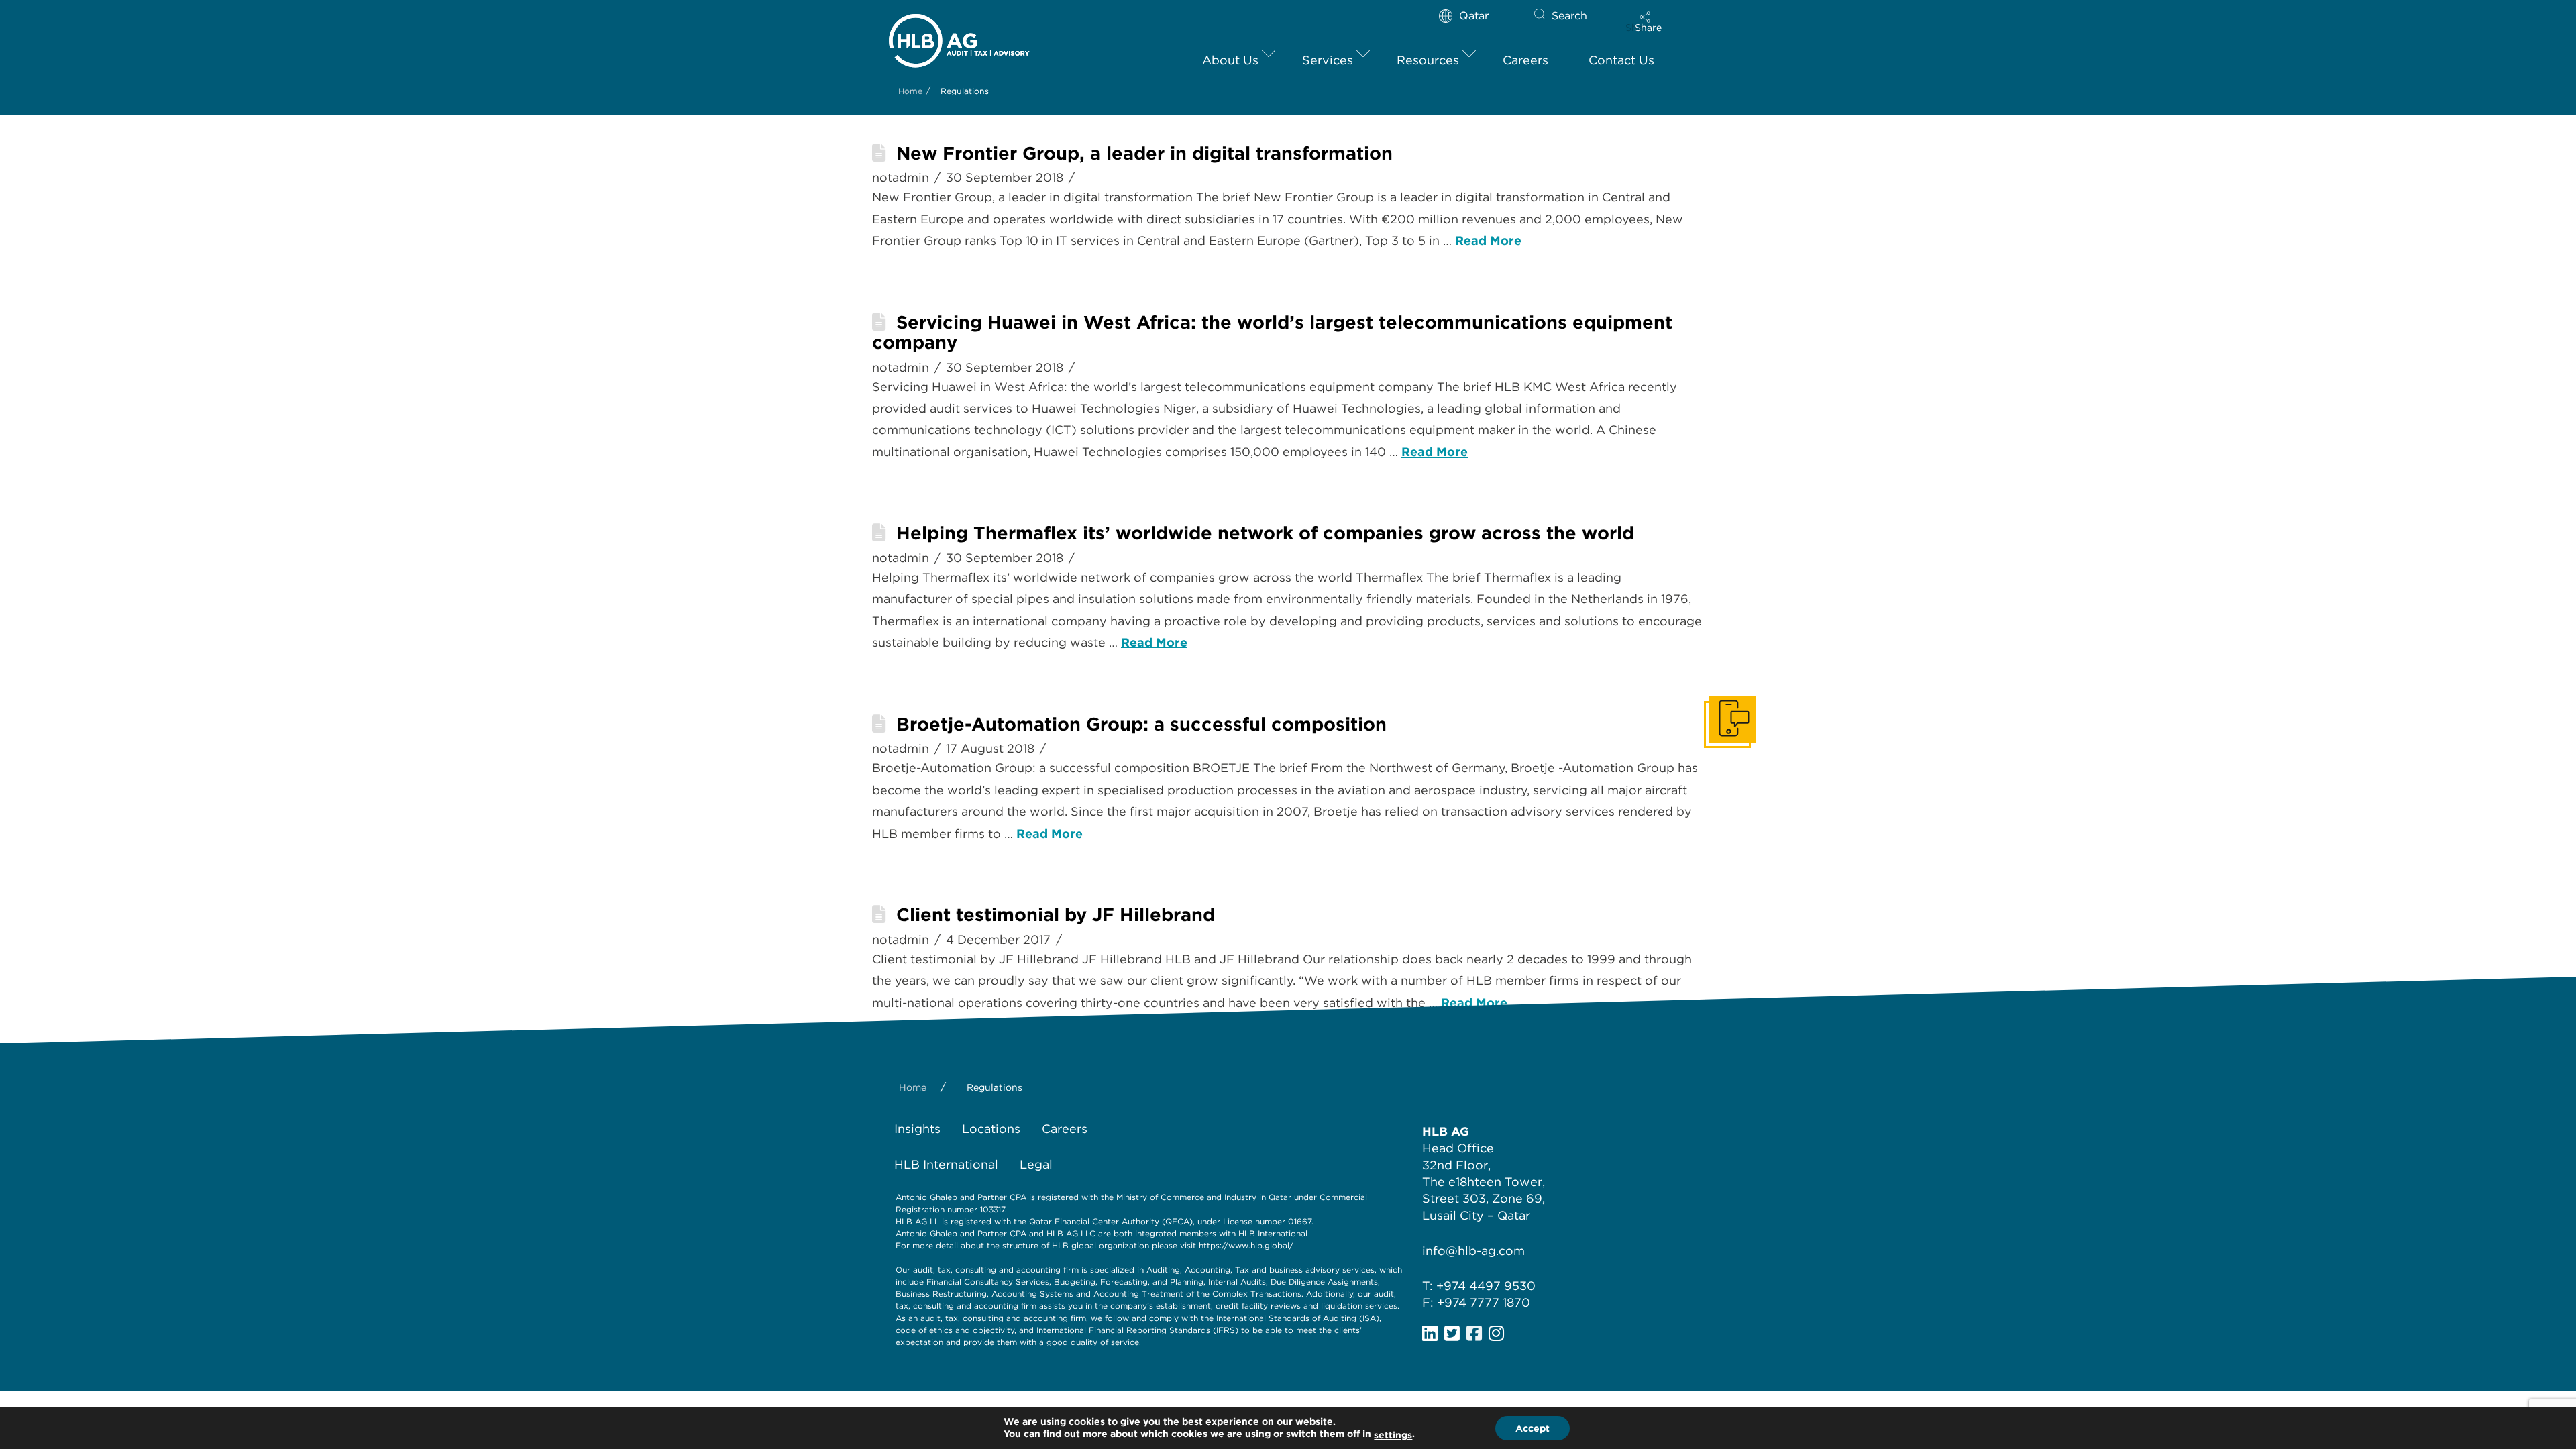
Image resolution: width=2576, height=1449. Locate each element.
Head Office (1458, 1148)
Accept (1533, 1428)
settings (1393, 1435)
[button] (1648, 21)
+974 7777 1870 (1484, 1302)
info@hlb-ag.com (1473, 1251)
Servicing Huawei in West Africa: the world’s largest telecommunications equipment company (1272, 332)
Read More (1488, 240)
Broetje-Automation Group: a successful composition (1141, 724)
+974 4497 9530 (1486, 1286)
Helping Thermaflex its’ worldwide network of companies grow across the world (1265, 533)
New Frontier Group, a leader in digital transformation (1144, 153)
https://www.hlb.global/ (1246, 1245)
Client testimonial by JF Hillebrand (1056, 915)
